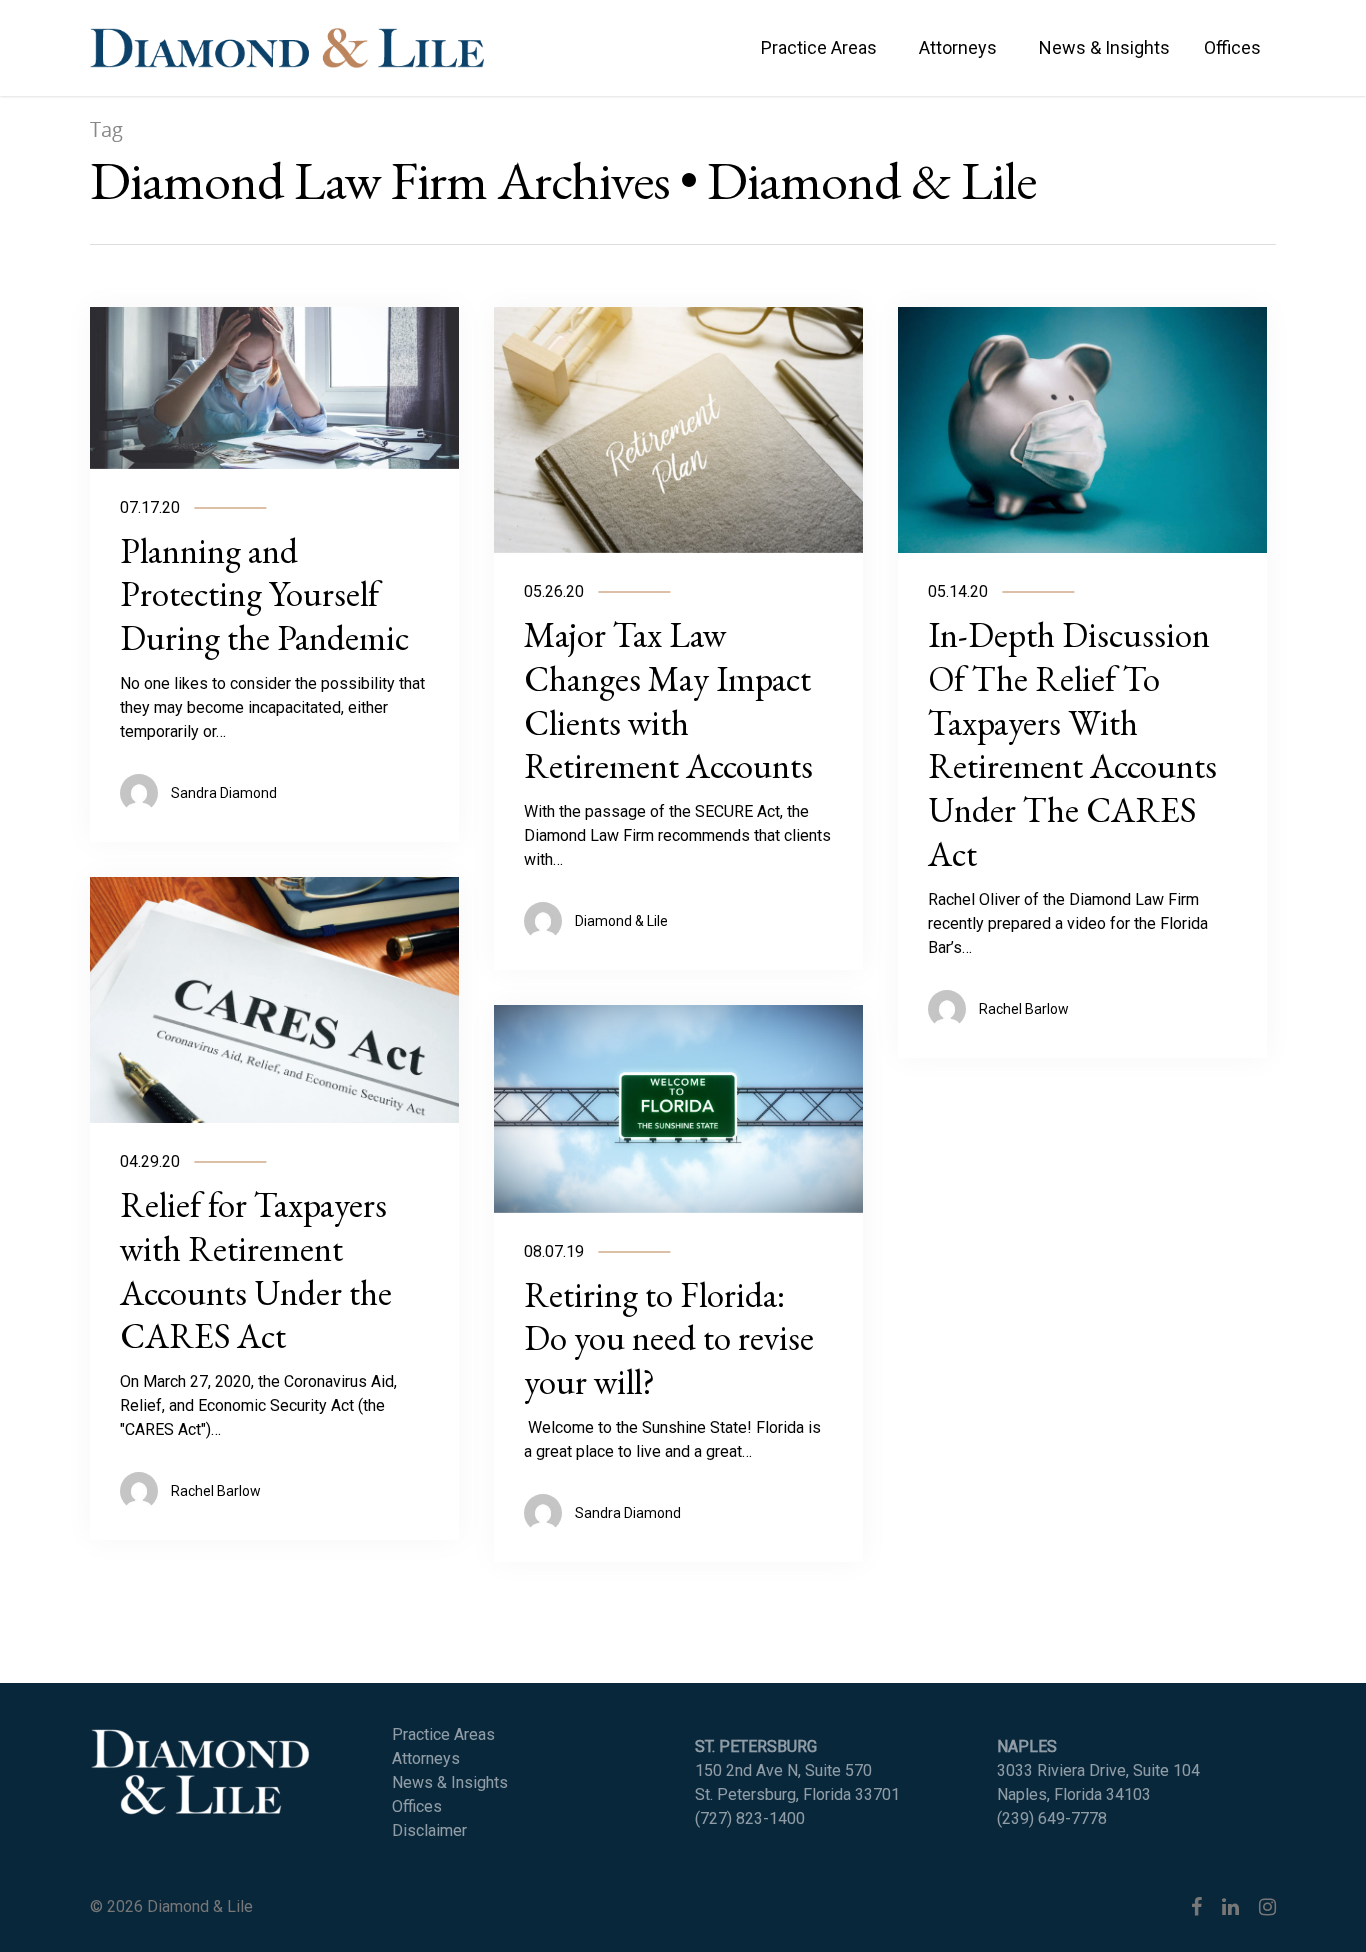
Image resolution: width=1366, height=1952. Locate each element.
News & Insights (1104, 47)
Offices (1232, 47)
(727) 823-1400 (750, 1818)
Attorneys (958, 47)
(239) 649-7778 (1052, 1818)
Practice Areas (819, 47)
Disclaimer (429, 1830)
